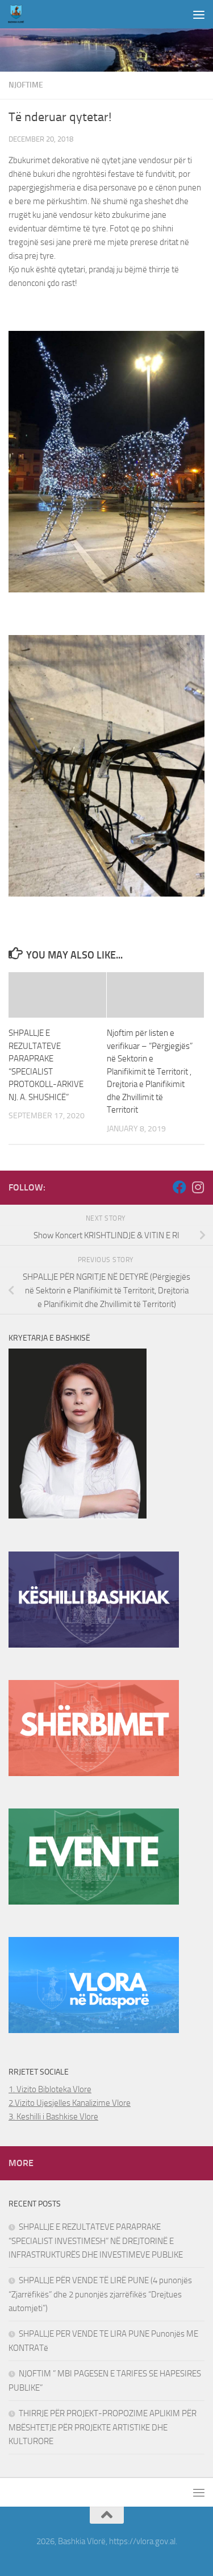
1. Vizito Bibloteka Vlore (50, 2089)
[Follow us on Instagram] (198, 1187)
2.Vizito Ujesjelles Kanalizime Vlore (70, 2103)
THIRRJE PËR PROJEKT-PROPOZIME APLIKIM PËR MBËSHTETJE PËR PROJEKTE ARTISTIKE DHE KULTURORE (103, 2427)
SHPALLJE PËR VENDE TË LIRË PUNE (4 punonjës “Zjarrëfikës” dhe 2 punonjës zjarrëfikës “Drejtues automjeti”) (100, 2294)
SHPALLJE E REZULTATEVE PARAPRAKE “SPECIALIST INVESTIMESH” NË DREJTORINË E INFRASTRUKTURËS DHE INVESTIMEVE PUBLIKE (96, 2241)
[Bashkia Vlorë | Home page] (19, 14)
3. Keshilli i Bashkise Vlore (53, 2117)
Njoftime (26, 85)
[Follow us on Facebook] (179, 1187)
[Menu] (199, 14)
